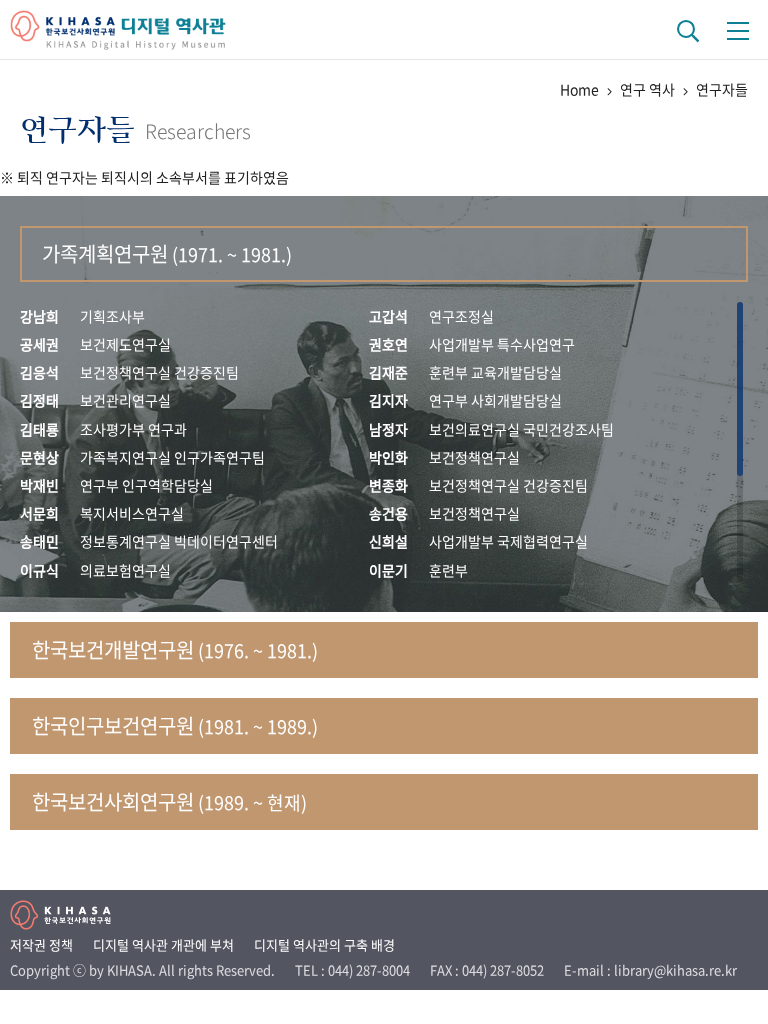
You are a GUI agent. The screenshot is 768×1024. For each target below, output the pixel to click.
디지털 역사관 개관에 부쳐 (163, 944)
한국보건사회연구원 (169, 801)
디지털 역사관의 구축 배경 (324, 944)
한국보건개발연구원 (175, 649)
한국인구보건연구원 (175, 725)
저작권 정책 (41, 944)
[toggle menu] (738, 30)
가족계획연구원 (167, 253)
